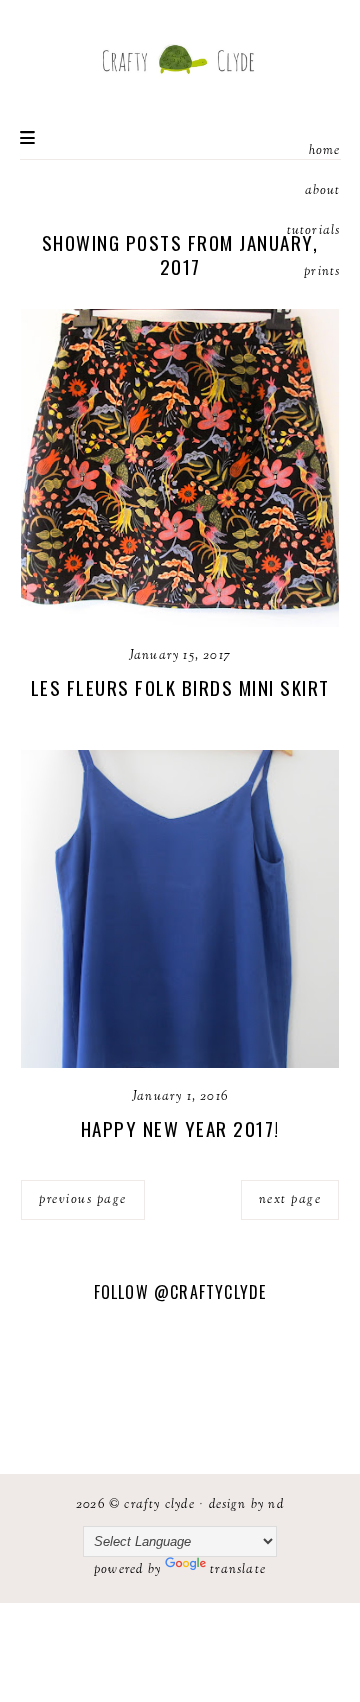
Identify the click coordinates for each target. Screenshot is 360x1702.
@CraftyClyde (210, 1292)
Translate (238, 1570)
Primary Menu (27, 137)
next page (290, 1200)
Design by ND (246, 1505)
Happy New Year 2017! (180, 1128)
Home (325, 151)
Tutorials (314, 231)
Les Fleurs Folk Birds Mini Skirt (180, 687)
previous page (83, 1200)
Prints (322, 272)
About (323, 191)
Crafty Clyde (159, 1505)
